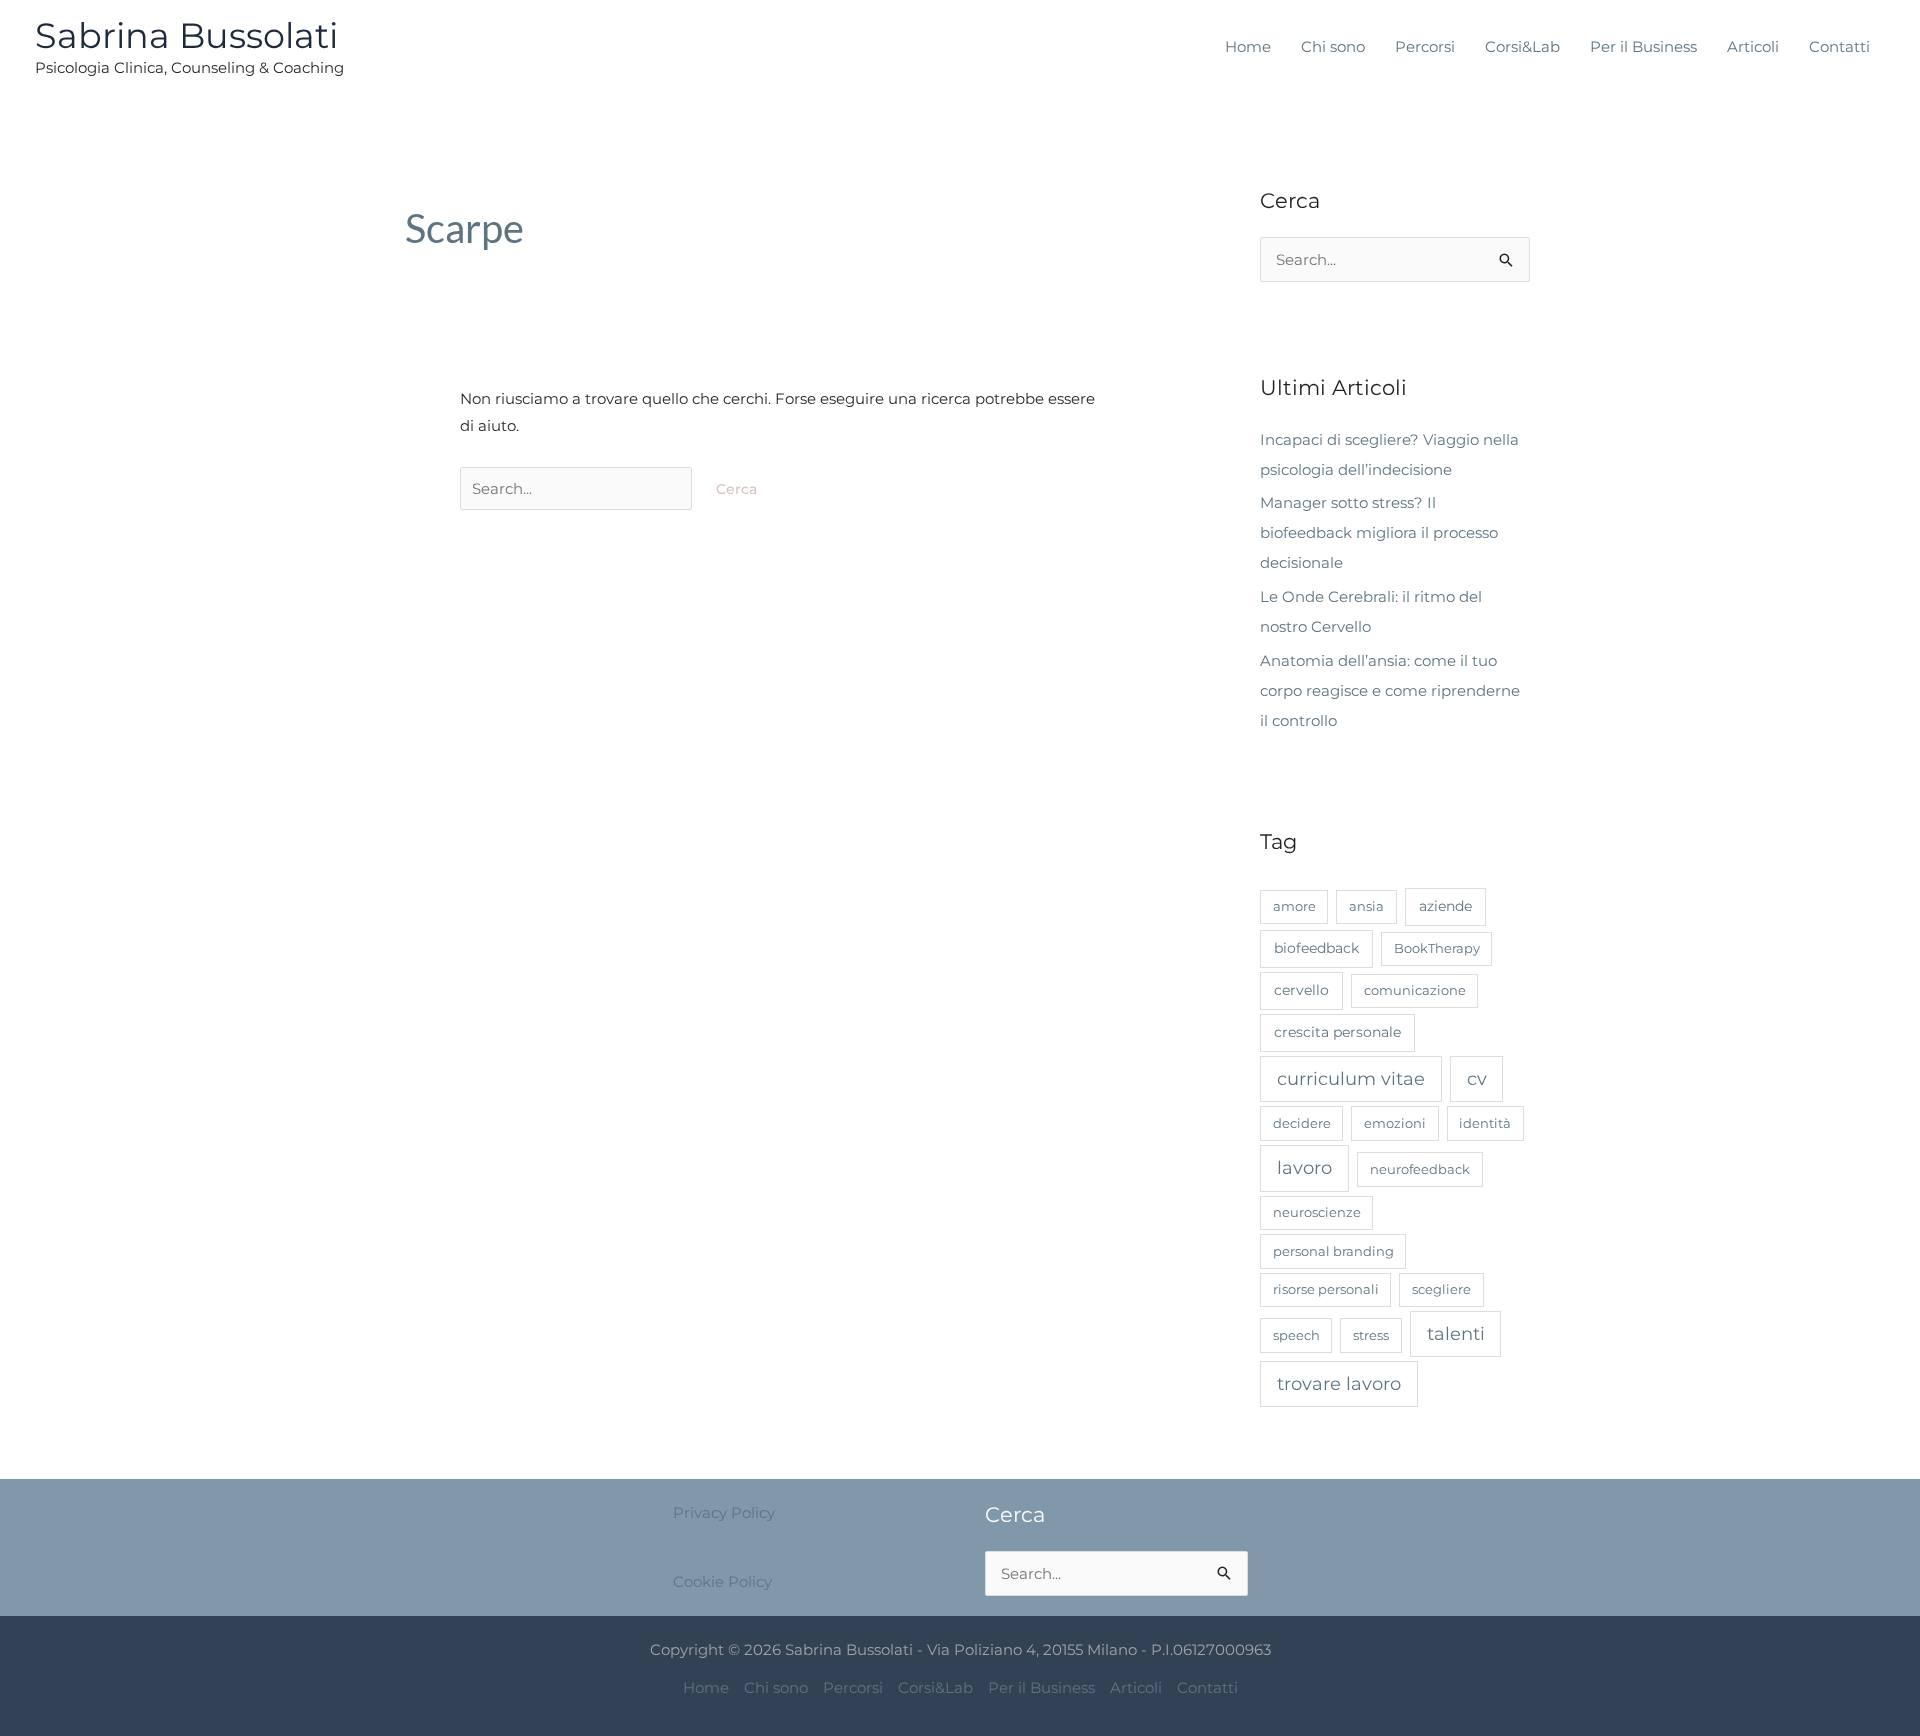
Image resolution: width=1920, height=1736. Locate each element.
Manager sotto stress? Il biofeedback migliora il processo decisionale (1379, 532)
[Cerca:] (578, 488)
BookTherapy (1437, 948)
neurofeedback (1420, 1169)
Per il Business (1643, 46)
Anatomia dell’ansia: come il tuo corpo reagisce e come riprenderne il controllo (1390, 690)
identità (1485, 1123)
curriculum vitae (1351, 1078)
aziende (1445, 906)
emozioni (1395, 1123)
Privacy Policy (724, 1512)
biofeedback (1316, 948)
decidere (1302, 1123)
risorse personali (1326, 1289)
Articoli (1753, 46)
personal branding (1333, 1251)
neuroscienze (1317, 1212)
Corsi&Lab (1522, 46)
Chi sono (1333, 46)
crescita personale (1337, 1032)
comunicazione (1415, 990)
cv (1477, 1078)
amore (1294, 906)
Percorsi (1425, 46)
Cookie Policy (722, 1581)
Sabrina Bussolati (186, 35)
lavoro (1304, 1168)
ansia (1366, 906)
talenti (1456, 1333)
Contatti (1839, 46)
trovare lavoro (1339, 1383)
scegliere (1441, 1289)
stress (1371, 1335)
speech (1296, 1335)
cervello (1301, 990)
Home (1248, 46)
